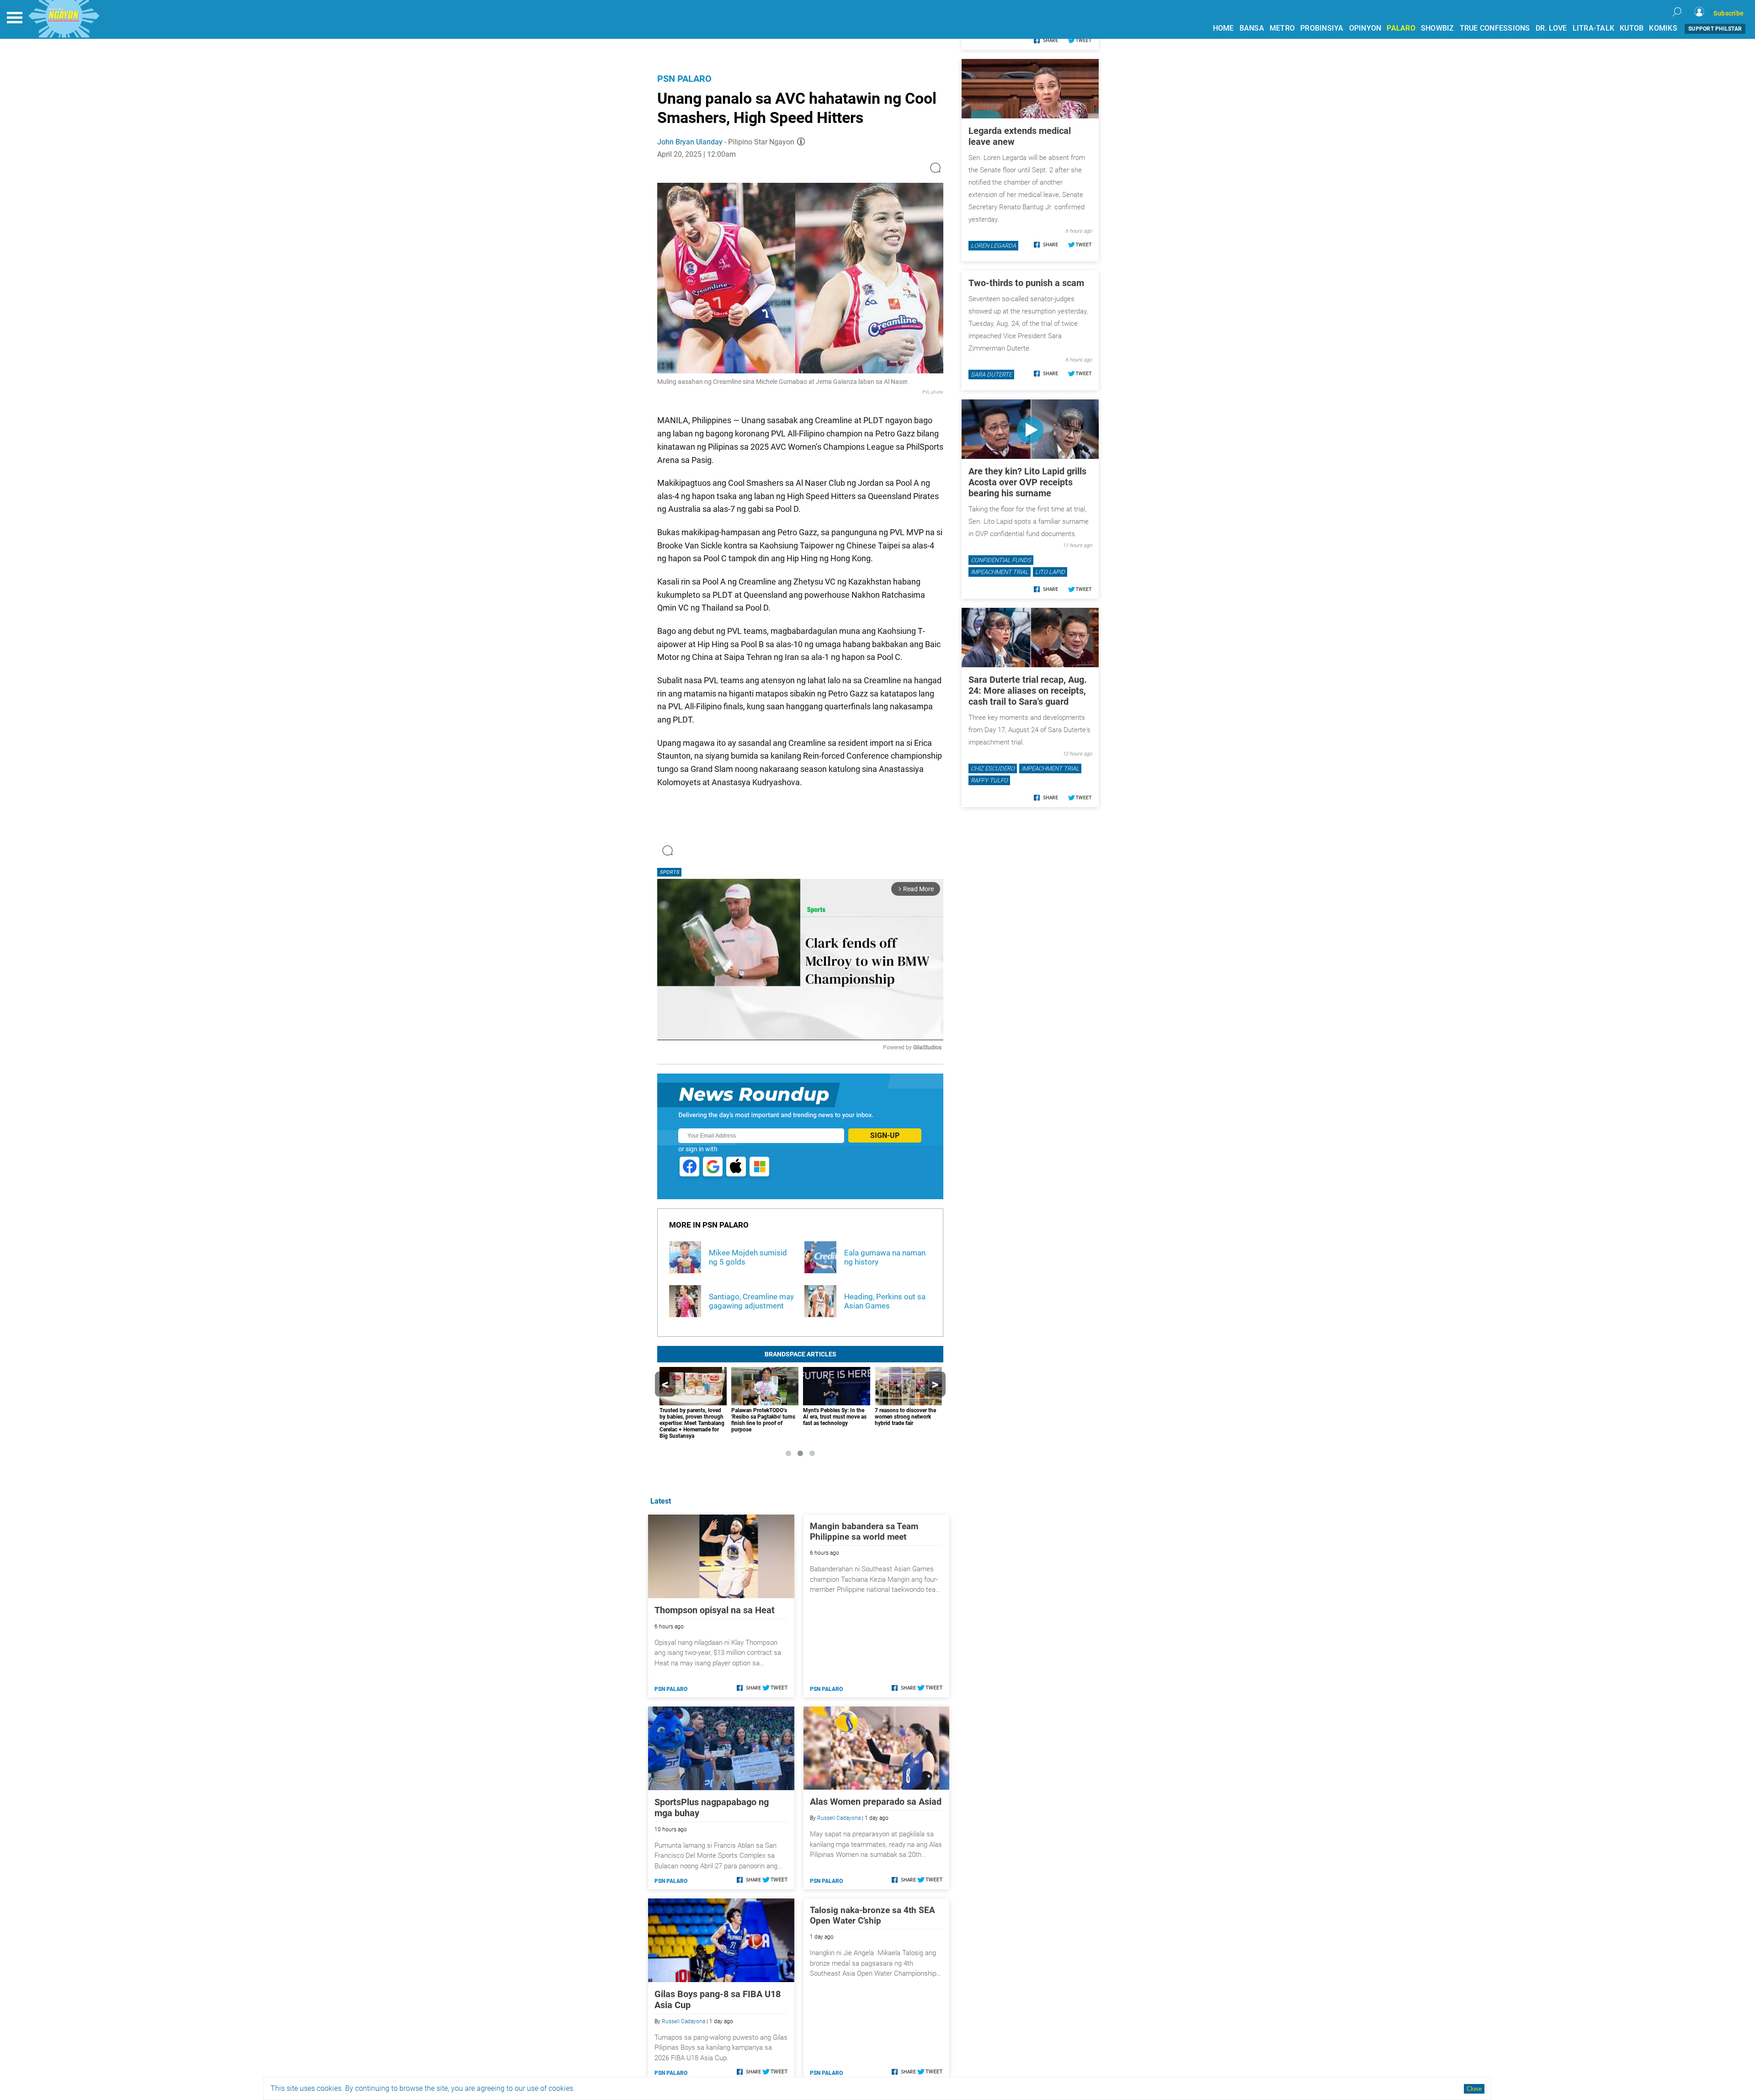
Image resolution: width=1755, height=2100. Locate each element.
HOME (1223, 28)
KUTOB (1632, 28)
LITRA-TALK (1594, 28)
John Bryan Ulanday (690, 142)
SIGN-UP (885, 1135)
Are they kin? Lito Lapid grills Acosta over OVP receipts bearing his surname (1027, 482)
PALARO (1401, 28)
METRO (1282, 28)
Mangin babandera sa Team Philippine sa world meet (864, 1531)
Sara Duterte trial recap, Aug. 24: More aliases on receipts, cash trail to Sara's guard (1028, 691)
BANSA (1252, 28)
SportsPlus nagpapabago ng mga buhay (712, 1808)
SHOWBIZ (1438, 28)
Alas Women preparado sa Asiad (876, 1802)
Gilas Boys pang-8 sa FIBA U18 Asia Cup (718, 1999)
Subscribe (1728, 13)
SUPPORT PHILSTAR (1715, 29)
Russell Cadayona (839, 1818)
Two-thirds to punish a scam (1026, 283)
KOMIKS (1663, 28)
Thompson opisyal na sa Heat (715, 1610)
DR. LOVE (1551, 28)
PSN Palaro (684, 79)
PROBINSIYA (1322, 28)
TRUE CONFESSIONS (1495, 28)
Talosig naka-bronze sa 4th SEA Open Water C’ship (872, 1915)
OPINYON (1365, 28)
